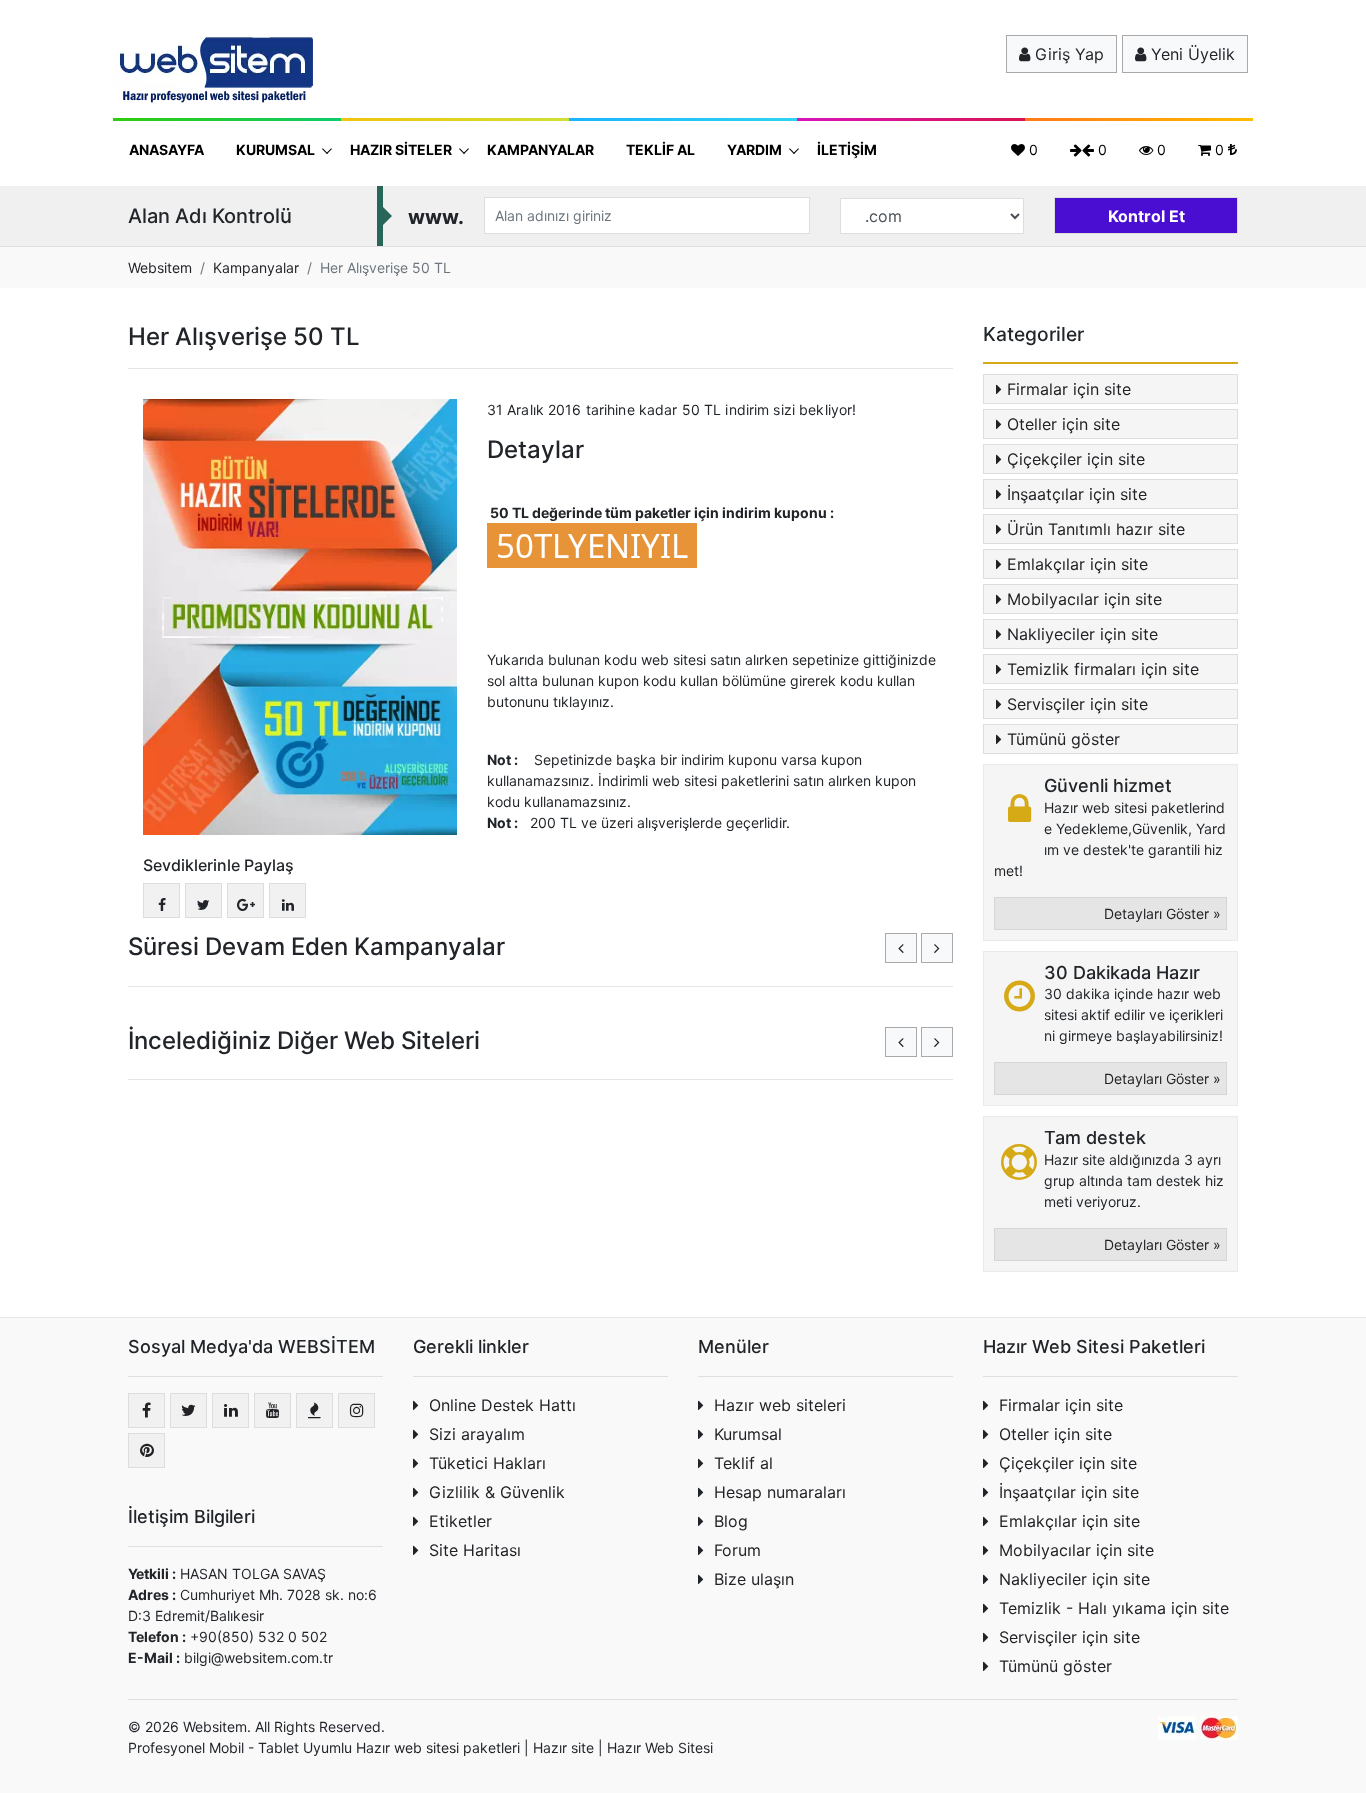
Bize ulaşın (754, 1579)
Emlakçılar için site (1077, 564)
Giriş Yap (1067, 54)
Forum (737, 1550)
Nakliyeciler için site (1082, 634)
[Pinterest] (146, 1450)
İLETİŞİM (847, 149)
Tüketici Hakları (487, 1463)
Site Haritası (475, 1550)
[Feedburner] (314, 1410)
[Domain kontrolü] (1146, 211)
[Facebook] (146, 1410)
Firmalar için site (1069, 389)
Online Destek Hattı (502, 1405)
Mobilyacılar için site (1084, 599)
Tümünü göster (1063, 739)
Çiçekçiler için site (1076, 459)
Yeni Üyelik (1190, 54)
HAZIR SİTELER (402, 149)
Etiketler (460, 1521)
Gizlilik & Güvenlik (497, 1492)
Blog (731, 1521)
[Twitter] (188, 1410)
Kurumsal (748, 1434)
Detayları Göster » (1162, 913)
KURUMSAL (277, 149)
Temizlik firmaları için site (1103, 669)
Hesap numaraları (780, 1492)
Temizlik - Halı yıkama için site (1114, 1608)
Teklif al (743, 1463)
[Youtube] (272, 1410)
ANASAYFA (166, 149)
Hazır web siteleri (780, 1405)
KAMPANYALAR (540, 149)
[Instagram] (356, 1410)
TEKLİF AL (660, 149)
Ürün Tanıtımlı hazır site (1096, 529)
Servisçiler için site (1077, 704)
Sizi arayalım (477, 1434)
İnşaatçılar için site (1077, 494)
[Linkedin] (230, 1410)
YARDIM (756, 149)
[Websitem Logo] (213, 69)
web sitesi (426, 1747)
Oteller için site (1063, 424)
